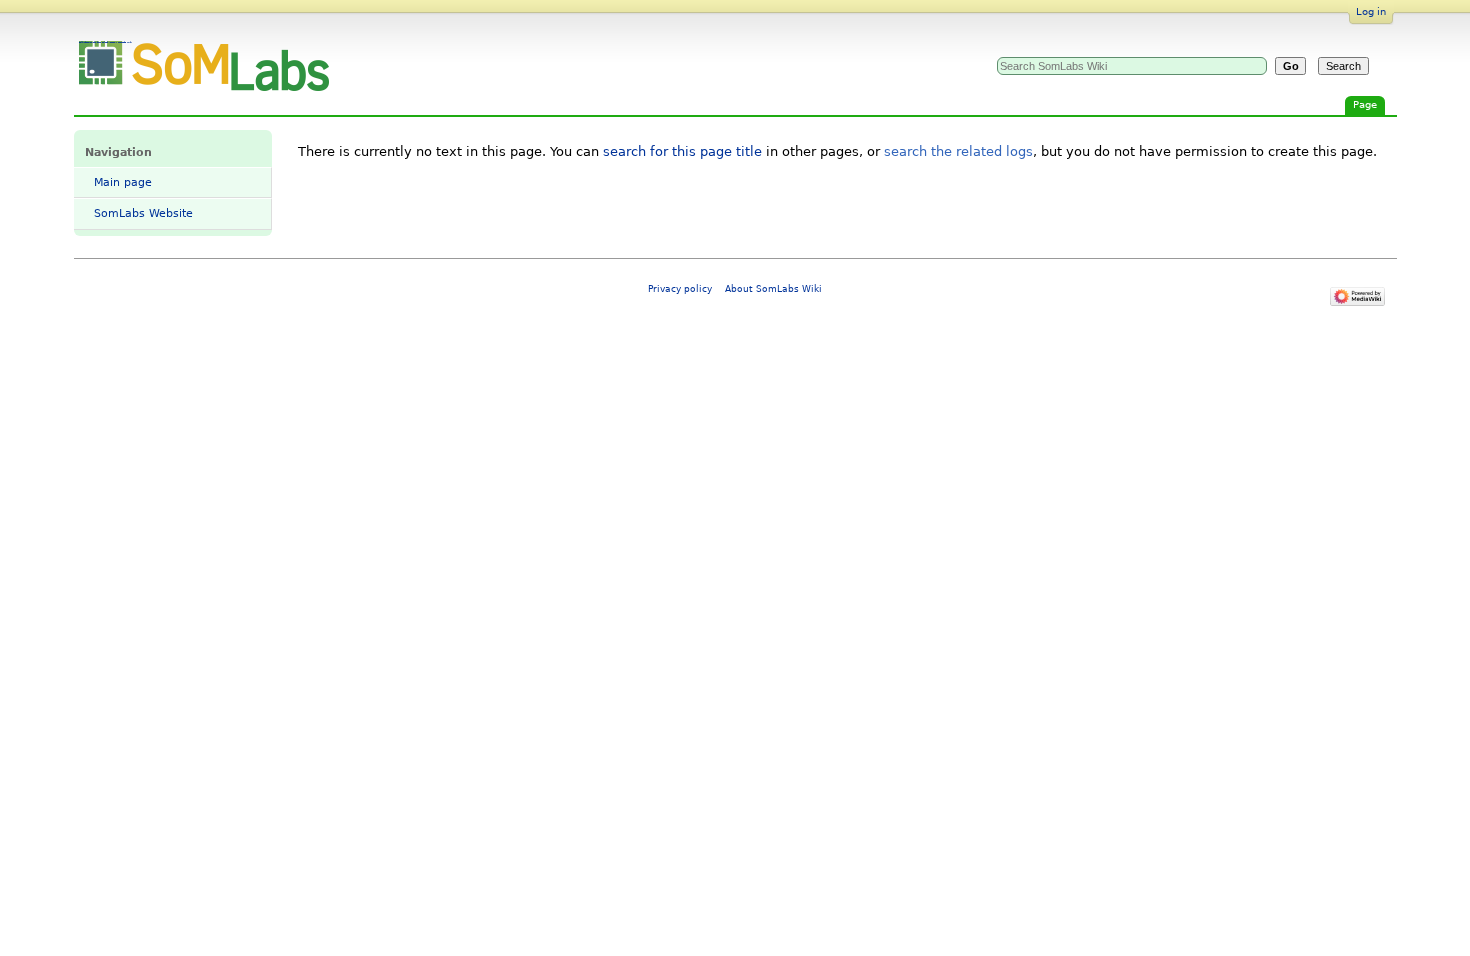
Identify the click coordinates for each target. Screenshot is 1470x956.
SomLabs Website (143, 213)
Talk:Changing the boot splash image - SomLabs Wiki (105, 42)
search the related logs (958, 151)
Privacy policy (680, 288)
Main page (123, 182)
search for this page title (682, 151)
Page (1365, 104)
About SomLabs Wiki (773, 288)
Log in (1371, 11)
